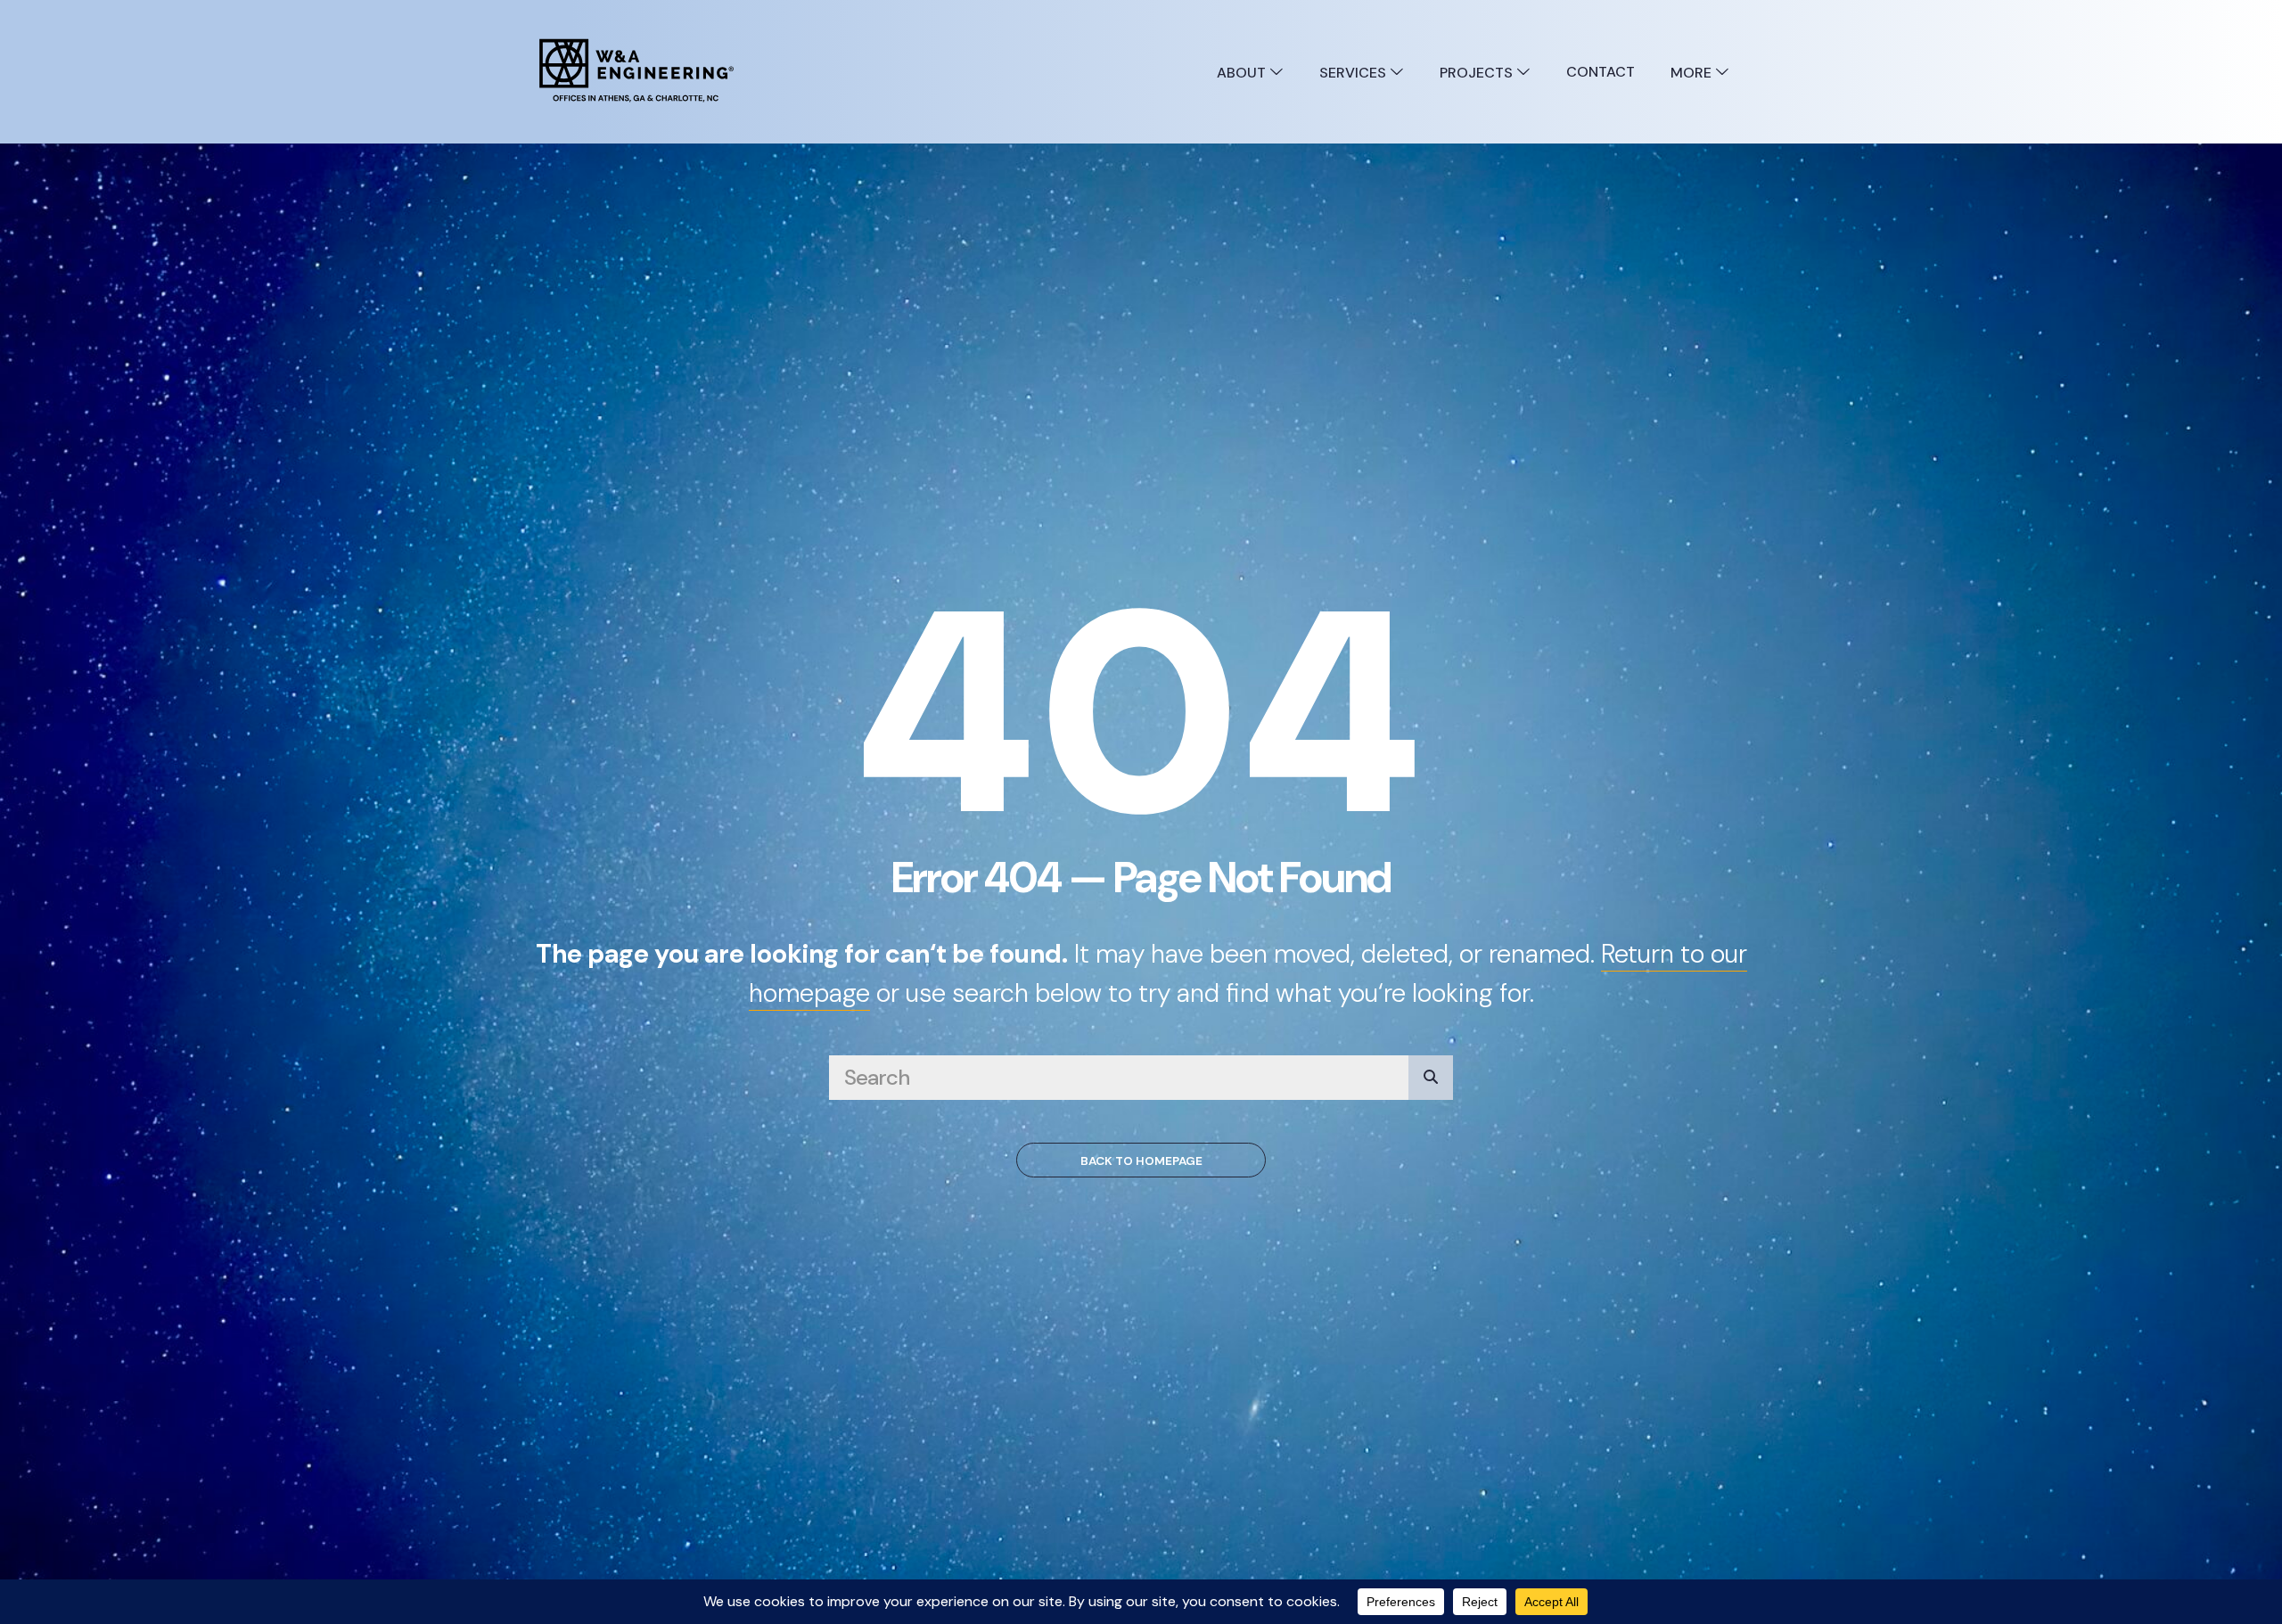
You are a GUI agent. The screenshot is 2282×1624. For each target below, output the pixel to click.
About (1243, 73)
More (1693, 73)
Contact (1601, 72)
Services (1354, 73)
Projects (1478, 73)
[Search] (1431, 1078)
